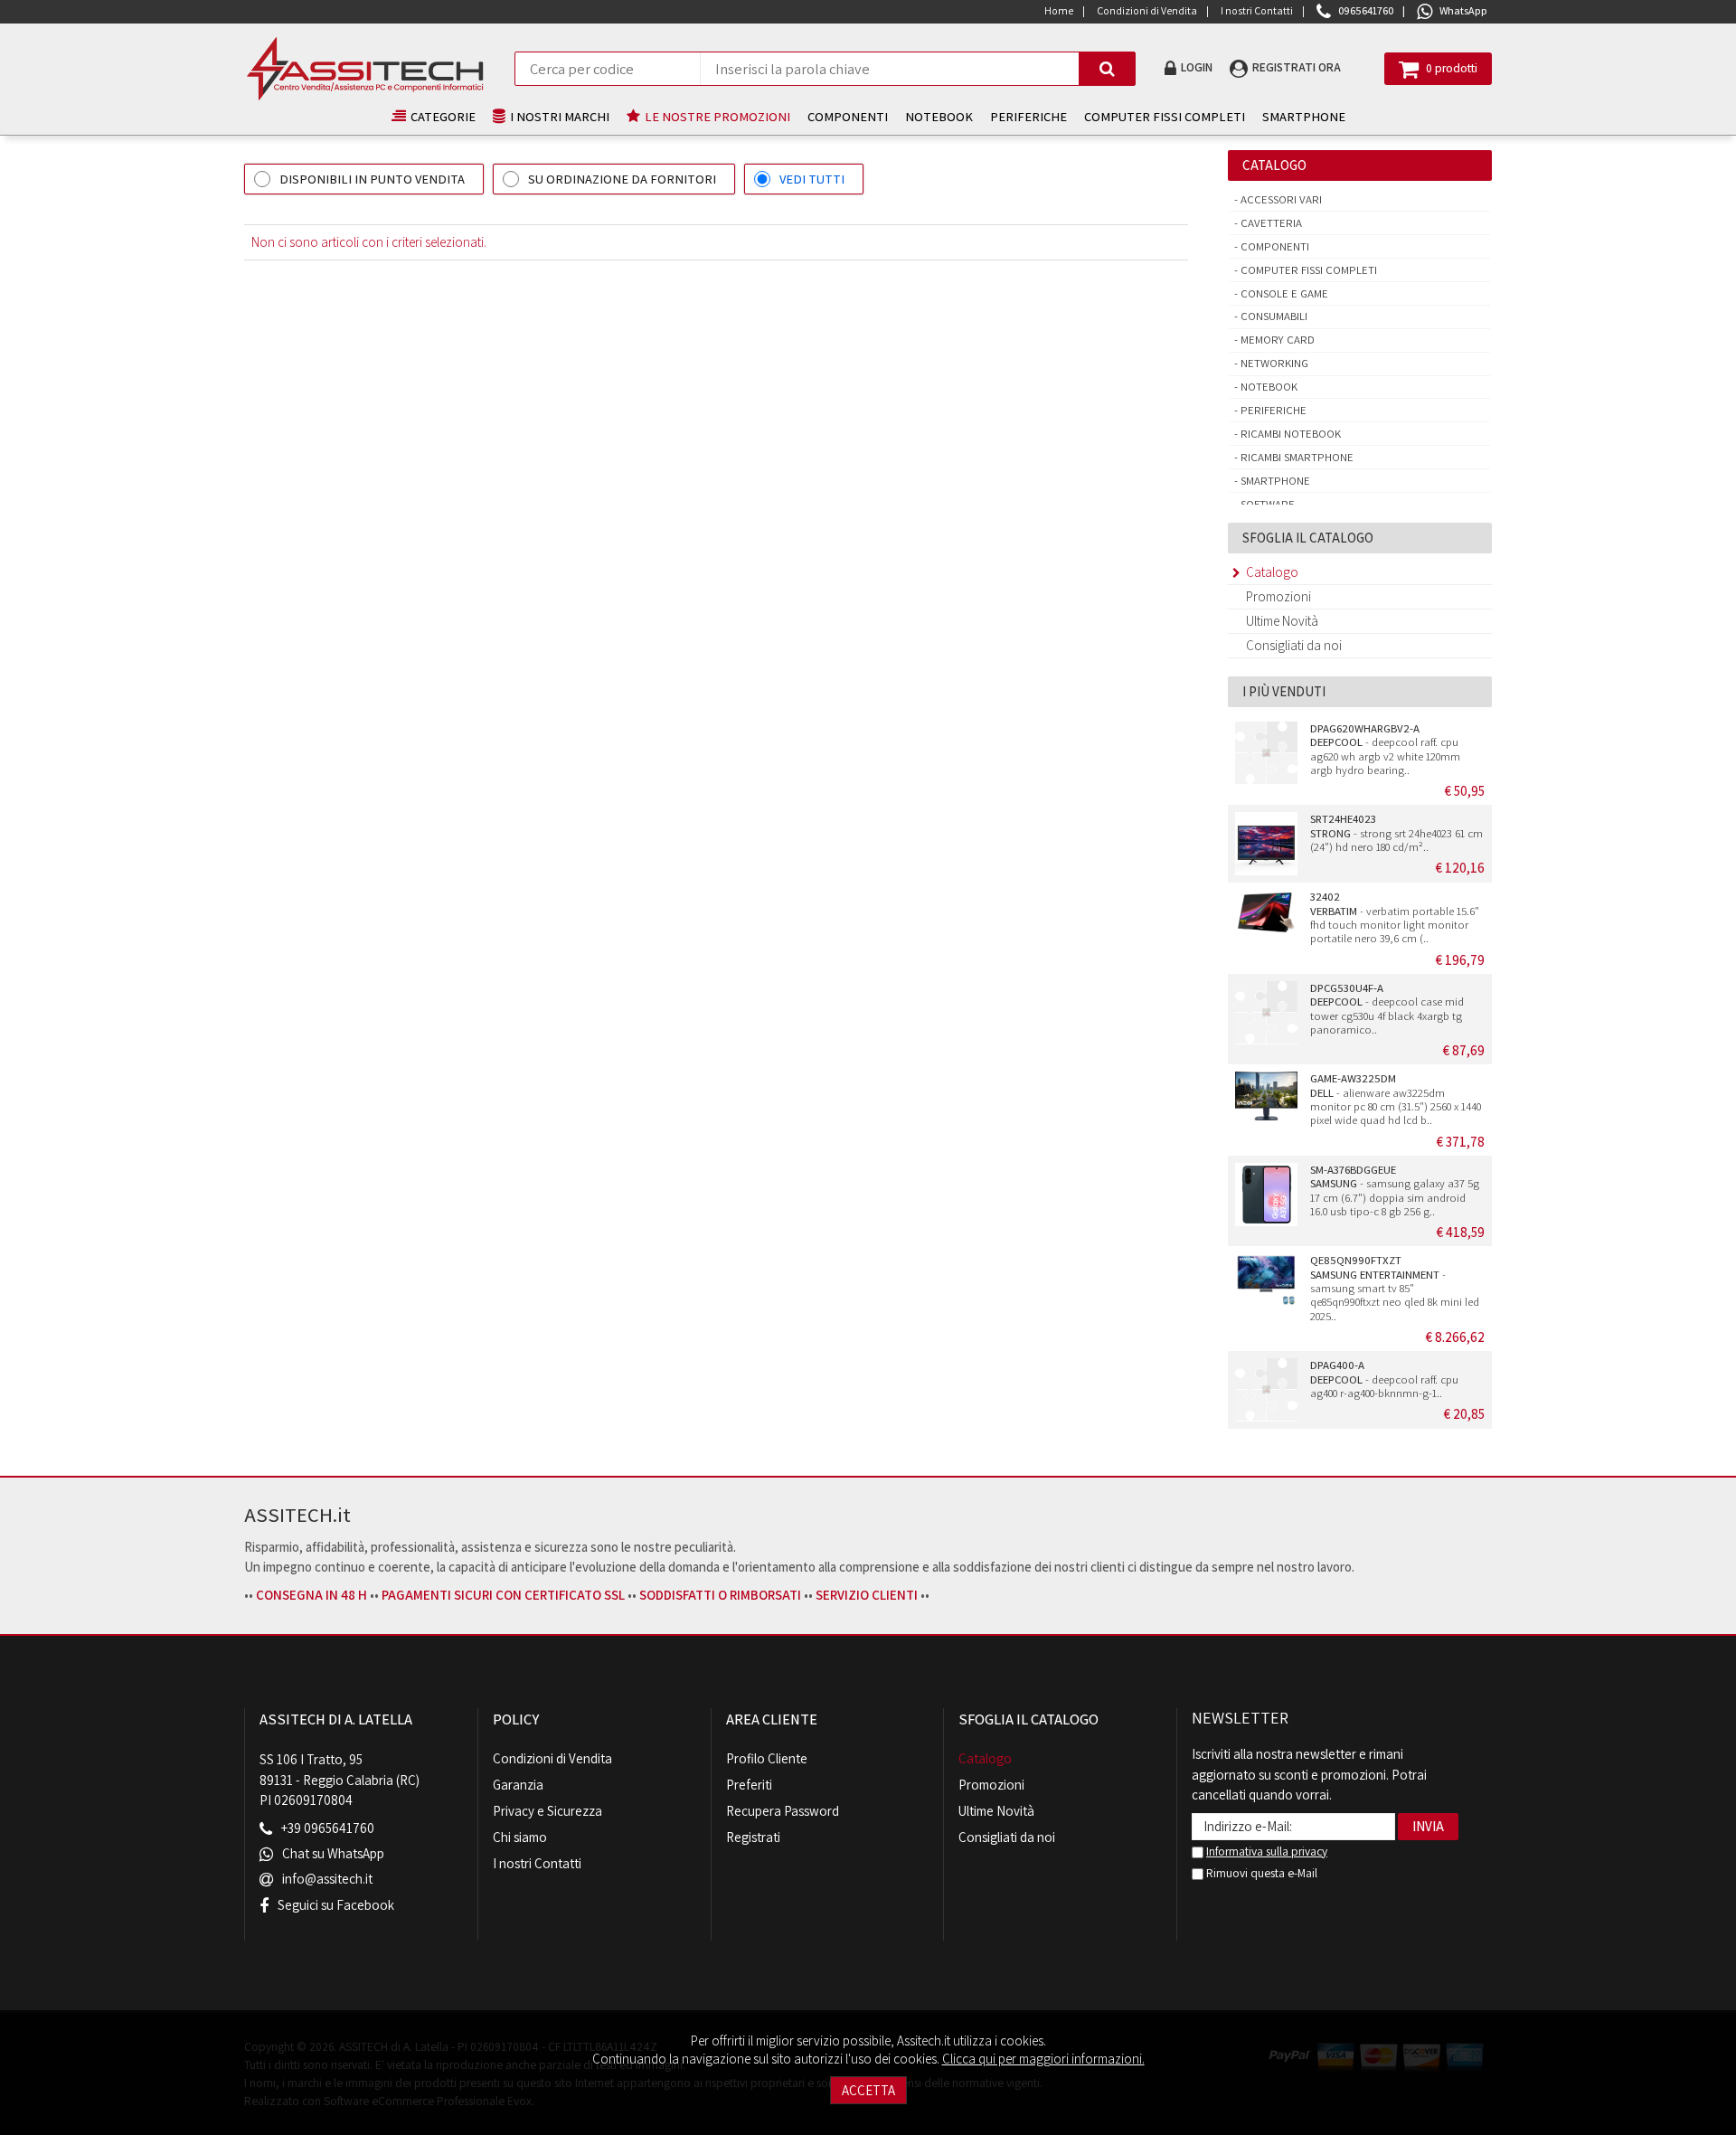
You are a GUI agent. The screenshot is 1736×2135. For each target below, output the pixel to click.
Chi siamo (520, 1837)
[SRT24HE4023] (1266, 844)
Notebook (1268, 387)
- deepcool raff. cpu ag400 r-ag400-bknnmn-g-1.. (1384, 1379)
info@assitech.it (327, 1880)
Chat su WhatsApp (333, 1854)
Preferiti (749, 1785)
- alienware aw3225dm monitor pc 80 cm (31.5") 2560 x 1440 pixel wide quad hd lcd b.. (1396, 1099)
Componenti (1274, 246)
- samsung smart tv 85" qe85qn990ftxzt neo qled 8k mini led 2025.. (1395, 1288)
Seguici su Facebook (336, 1905)
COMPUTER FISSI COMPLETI (1165, 116)
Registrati (753, 1837)
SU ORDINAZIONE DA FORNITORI (622, 179)
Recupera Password (783, 1811)
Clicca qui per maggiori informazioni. (1043, 2059)
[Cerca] (1107, 69)
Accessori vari (1280, 199)
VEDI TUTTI (812, 179)
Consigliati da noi (1294, 645)
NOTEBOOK (939, 116)
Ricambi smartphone (1296, 457)
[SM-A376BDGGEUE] (1266, 1195)
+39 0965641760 (328, 1829)
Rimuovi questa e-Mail (1260, 1873)
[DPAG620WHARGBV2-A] (1266, 753)
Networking (1273, 363)
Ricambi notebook (1289, 434)
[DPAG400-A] (1266, 1390)
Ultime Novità (1282, 621)
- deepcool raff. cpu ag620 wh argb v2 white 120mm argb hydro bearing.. (1385, 749)
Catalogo (1272, 572)
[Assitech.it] (365, 69)
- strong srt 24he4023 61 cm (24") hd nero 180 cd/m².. (1396, 833)
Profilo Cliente (767, 1758)
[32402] (1266, 921)
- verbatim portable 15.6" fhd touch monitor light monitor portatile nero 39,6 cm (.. (1395, 917)
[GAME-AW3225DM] (1266, 1103)
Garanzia (518, 1785)
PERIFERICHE (1028, 116)
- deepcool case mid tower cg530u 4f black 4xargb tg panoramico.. (1387, 1009)
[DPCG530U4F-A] (1266, 1013)
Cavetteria (1270, 223)
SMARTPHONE (1304, 116)
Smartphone (1274, 481)
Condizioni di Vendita (552, 1758)
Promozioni (1278, 596)
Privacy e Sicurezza (547, 1811)
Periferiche (1272, 410)
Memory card (1276, 340)
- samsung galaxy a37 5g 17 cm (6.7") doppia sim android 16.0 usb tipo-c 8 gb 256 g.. (1395, 1190)
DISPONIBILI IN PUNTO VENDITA (372, 179)
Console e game (1283, 293)
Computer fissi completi (1307, 270)
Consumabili (1273, 316)
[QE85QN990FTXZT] (1266, 1285)
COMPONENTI (848, 116)
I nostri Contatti (537, 1863)
